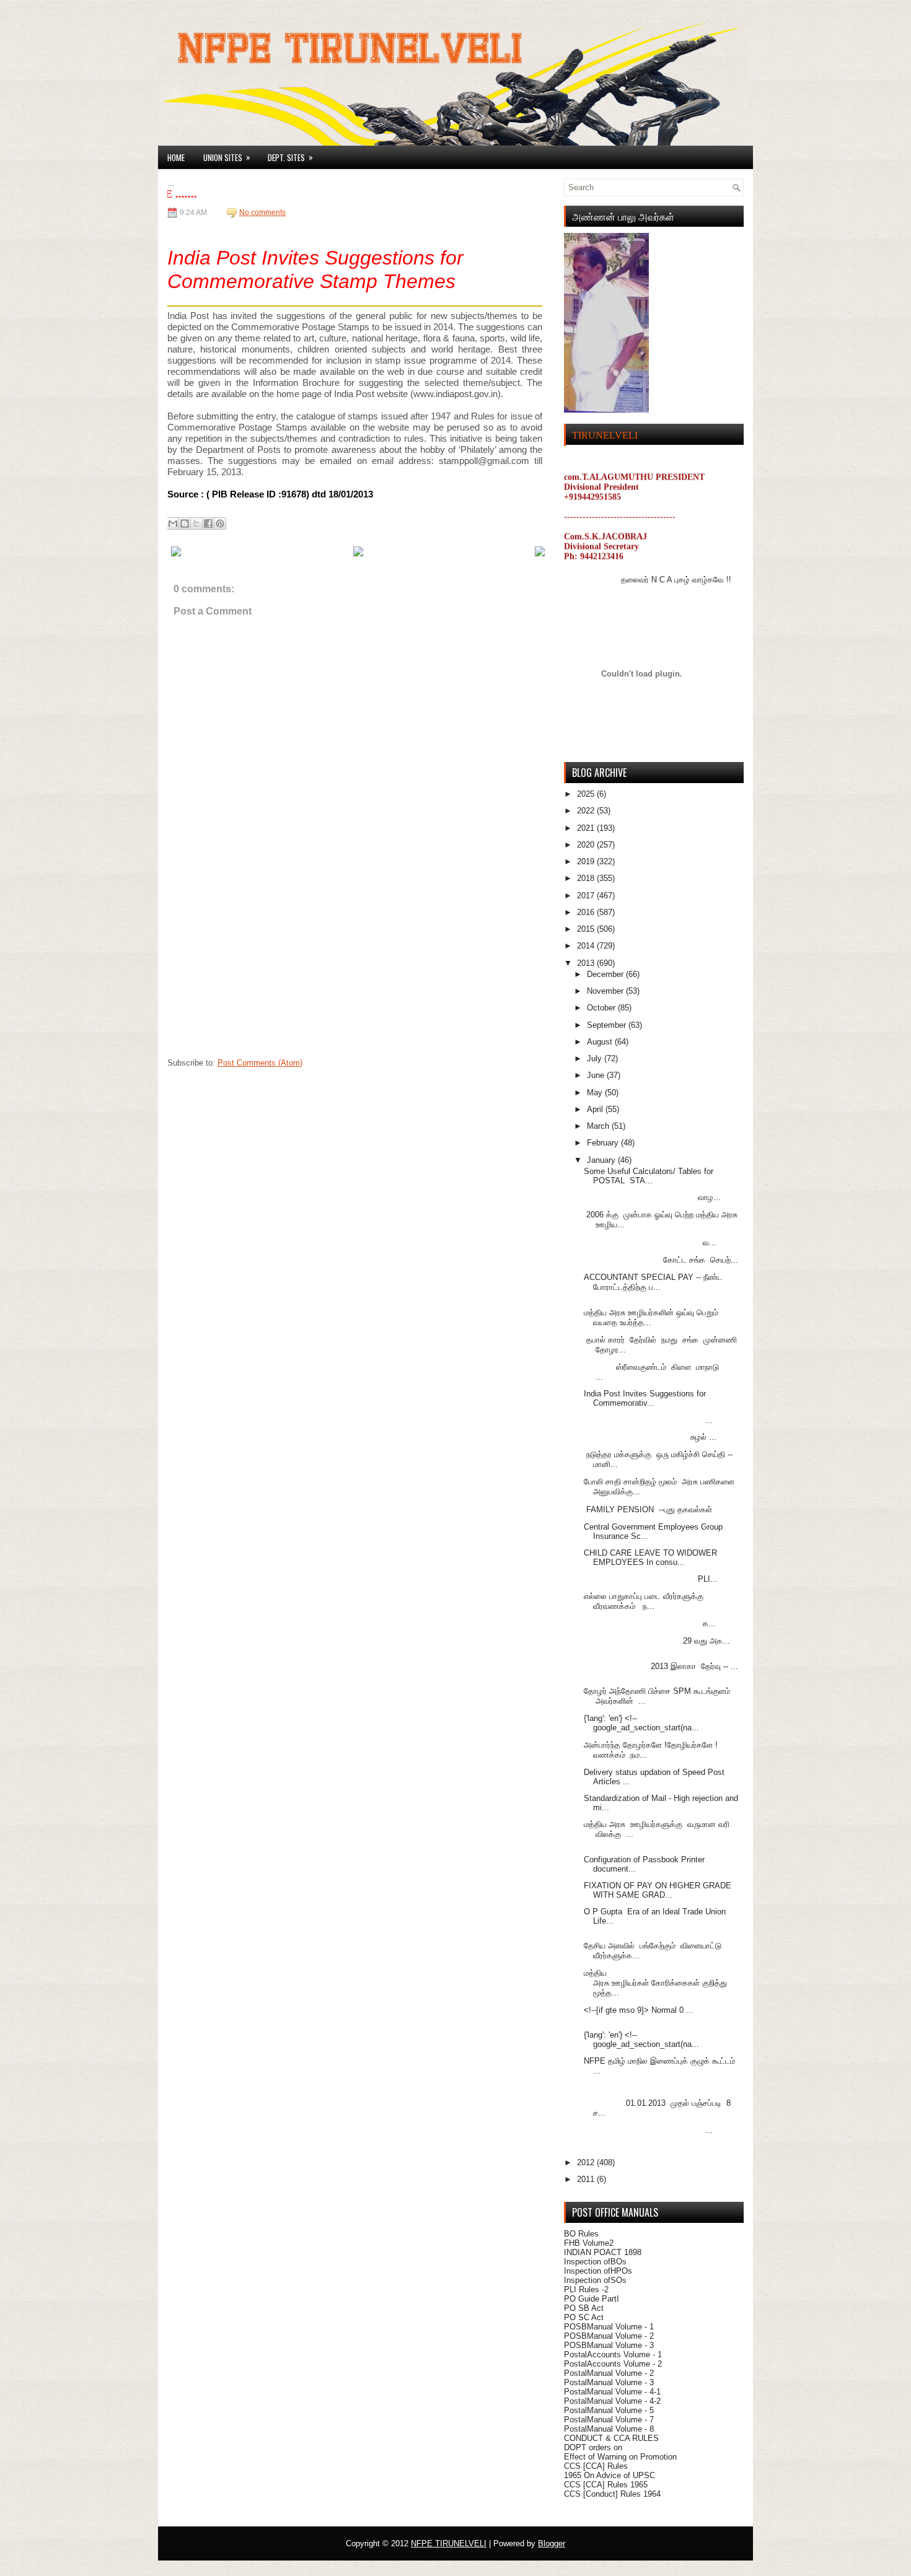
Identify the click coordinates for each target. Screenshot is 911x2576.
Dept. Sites (290, 157)
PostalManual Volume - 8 (609, 2429)
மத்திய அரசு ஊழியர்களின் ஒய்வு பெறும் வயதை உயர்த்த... (651, 1317)
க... (650, 1623)
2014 (587, 946)
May (596, 1093)
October (602, 1008)
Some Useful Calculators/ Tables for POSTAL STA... (649, 1176)
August (601, 1042)
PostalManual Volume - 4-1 (612, 2392)
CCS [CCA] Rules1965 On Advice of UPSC (610, 2471)
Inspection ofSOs (595, 2280)
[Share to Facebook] (208, 524)
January (602, 1160)
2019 (587, 861)
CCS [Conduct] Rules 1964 (612, 2494)
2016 (587, 912)
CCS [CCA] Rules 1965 (606, 2485)
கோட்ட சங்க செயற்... (661, 1260)
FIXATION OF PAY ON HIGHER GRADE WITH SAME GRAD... (658, 1890)
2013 (587, 963)
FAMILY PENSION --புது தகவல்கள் (649, 1509)
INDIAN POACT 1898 (603, 2252)
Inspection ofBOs (595, 2262)
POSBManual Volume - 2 (609, 2336)
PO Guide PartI (592, 2299)
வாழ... (652, 1197)
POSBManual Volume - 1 (609, 2327)
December (606, 974)
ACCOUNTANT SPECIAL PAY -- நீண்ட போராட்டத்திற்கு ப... (653, 1282)
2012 (587, 2162)
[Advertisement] (260, 974)
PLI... (651, 1579)
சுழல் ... (650, 1437)
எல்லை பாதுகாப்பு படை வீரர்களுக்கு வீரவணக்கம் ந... (644, 1601)
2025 (587, 794)
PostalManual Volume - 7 (609, 2420)
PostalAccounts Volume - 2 (613, 2364)
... (648, 1420)
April (596, 1109)
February (604, 1143)
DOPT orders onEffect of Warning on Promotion (620, 2452)
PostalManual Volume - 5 (609, 2410)
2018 (587, 878)
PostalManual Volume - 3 (609, 2382)
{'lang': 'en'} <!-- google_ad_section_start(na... (641, 1723)
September (608, 1025)
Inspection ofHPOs (598, 2271)
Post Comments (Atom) (260, 1063)
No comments (262, 212)
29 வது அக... (657, 1641)
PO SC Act (584, 2317)
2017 (587, 896)
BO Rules (581, 2234)
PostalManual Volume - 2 (609, 2373)
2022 (587, 811)
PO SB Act (584, 2308)
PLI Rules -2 (586, 2289)
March (599, 1126)
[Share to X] (196, 524)
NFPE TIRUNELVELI (449, 2543)
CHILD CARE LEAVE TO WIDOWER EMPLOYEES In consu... (650, 1557)
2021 (587, 828)
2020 (587, 845)
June (597, 1075)
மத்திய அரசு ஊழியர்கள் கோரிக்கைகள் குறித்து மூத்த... (657, 1983)
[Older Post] (540, 554)
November (606, 991)
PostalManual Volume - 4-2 (612, 2401)
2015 (587, 929)
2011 (587, 2179)
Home (176, 157)
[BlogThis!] (185, 524)
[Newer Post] (176, 554)
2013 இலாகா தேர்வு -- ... (661, 1666)
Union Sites (227, 157)
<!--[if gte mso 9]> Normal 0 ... (639, 2010)
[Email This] (173, 524)
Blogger (552, 2543)
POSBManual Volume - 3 (609, 2345)
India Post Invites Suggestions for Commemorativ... (645, 1398)
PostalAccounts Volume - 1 (613, 2355)
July (596, 1058)
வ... (650, 1242)
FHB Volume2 (589, 2243)
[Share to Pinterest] (220, 524)
